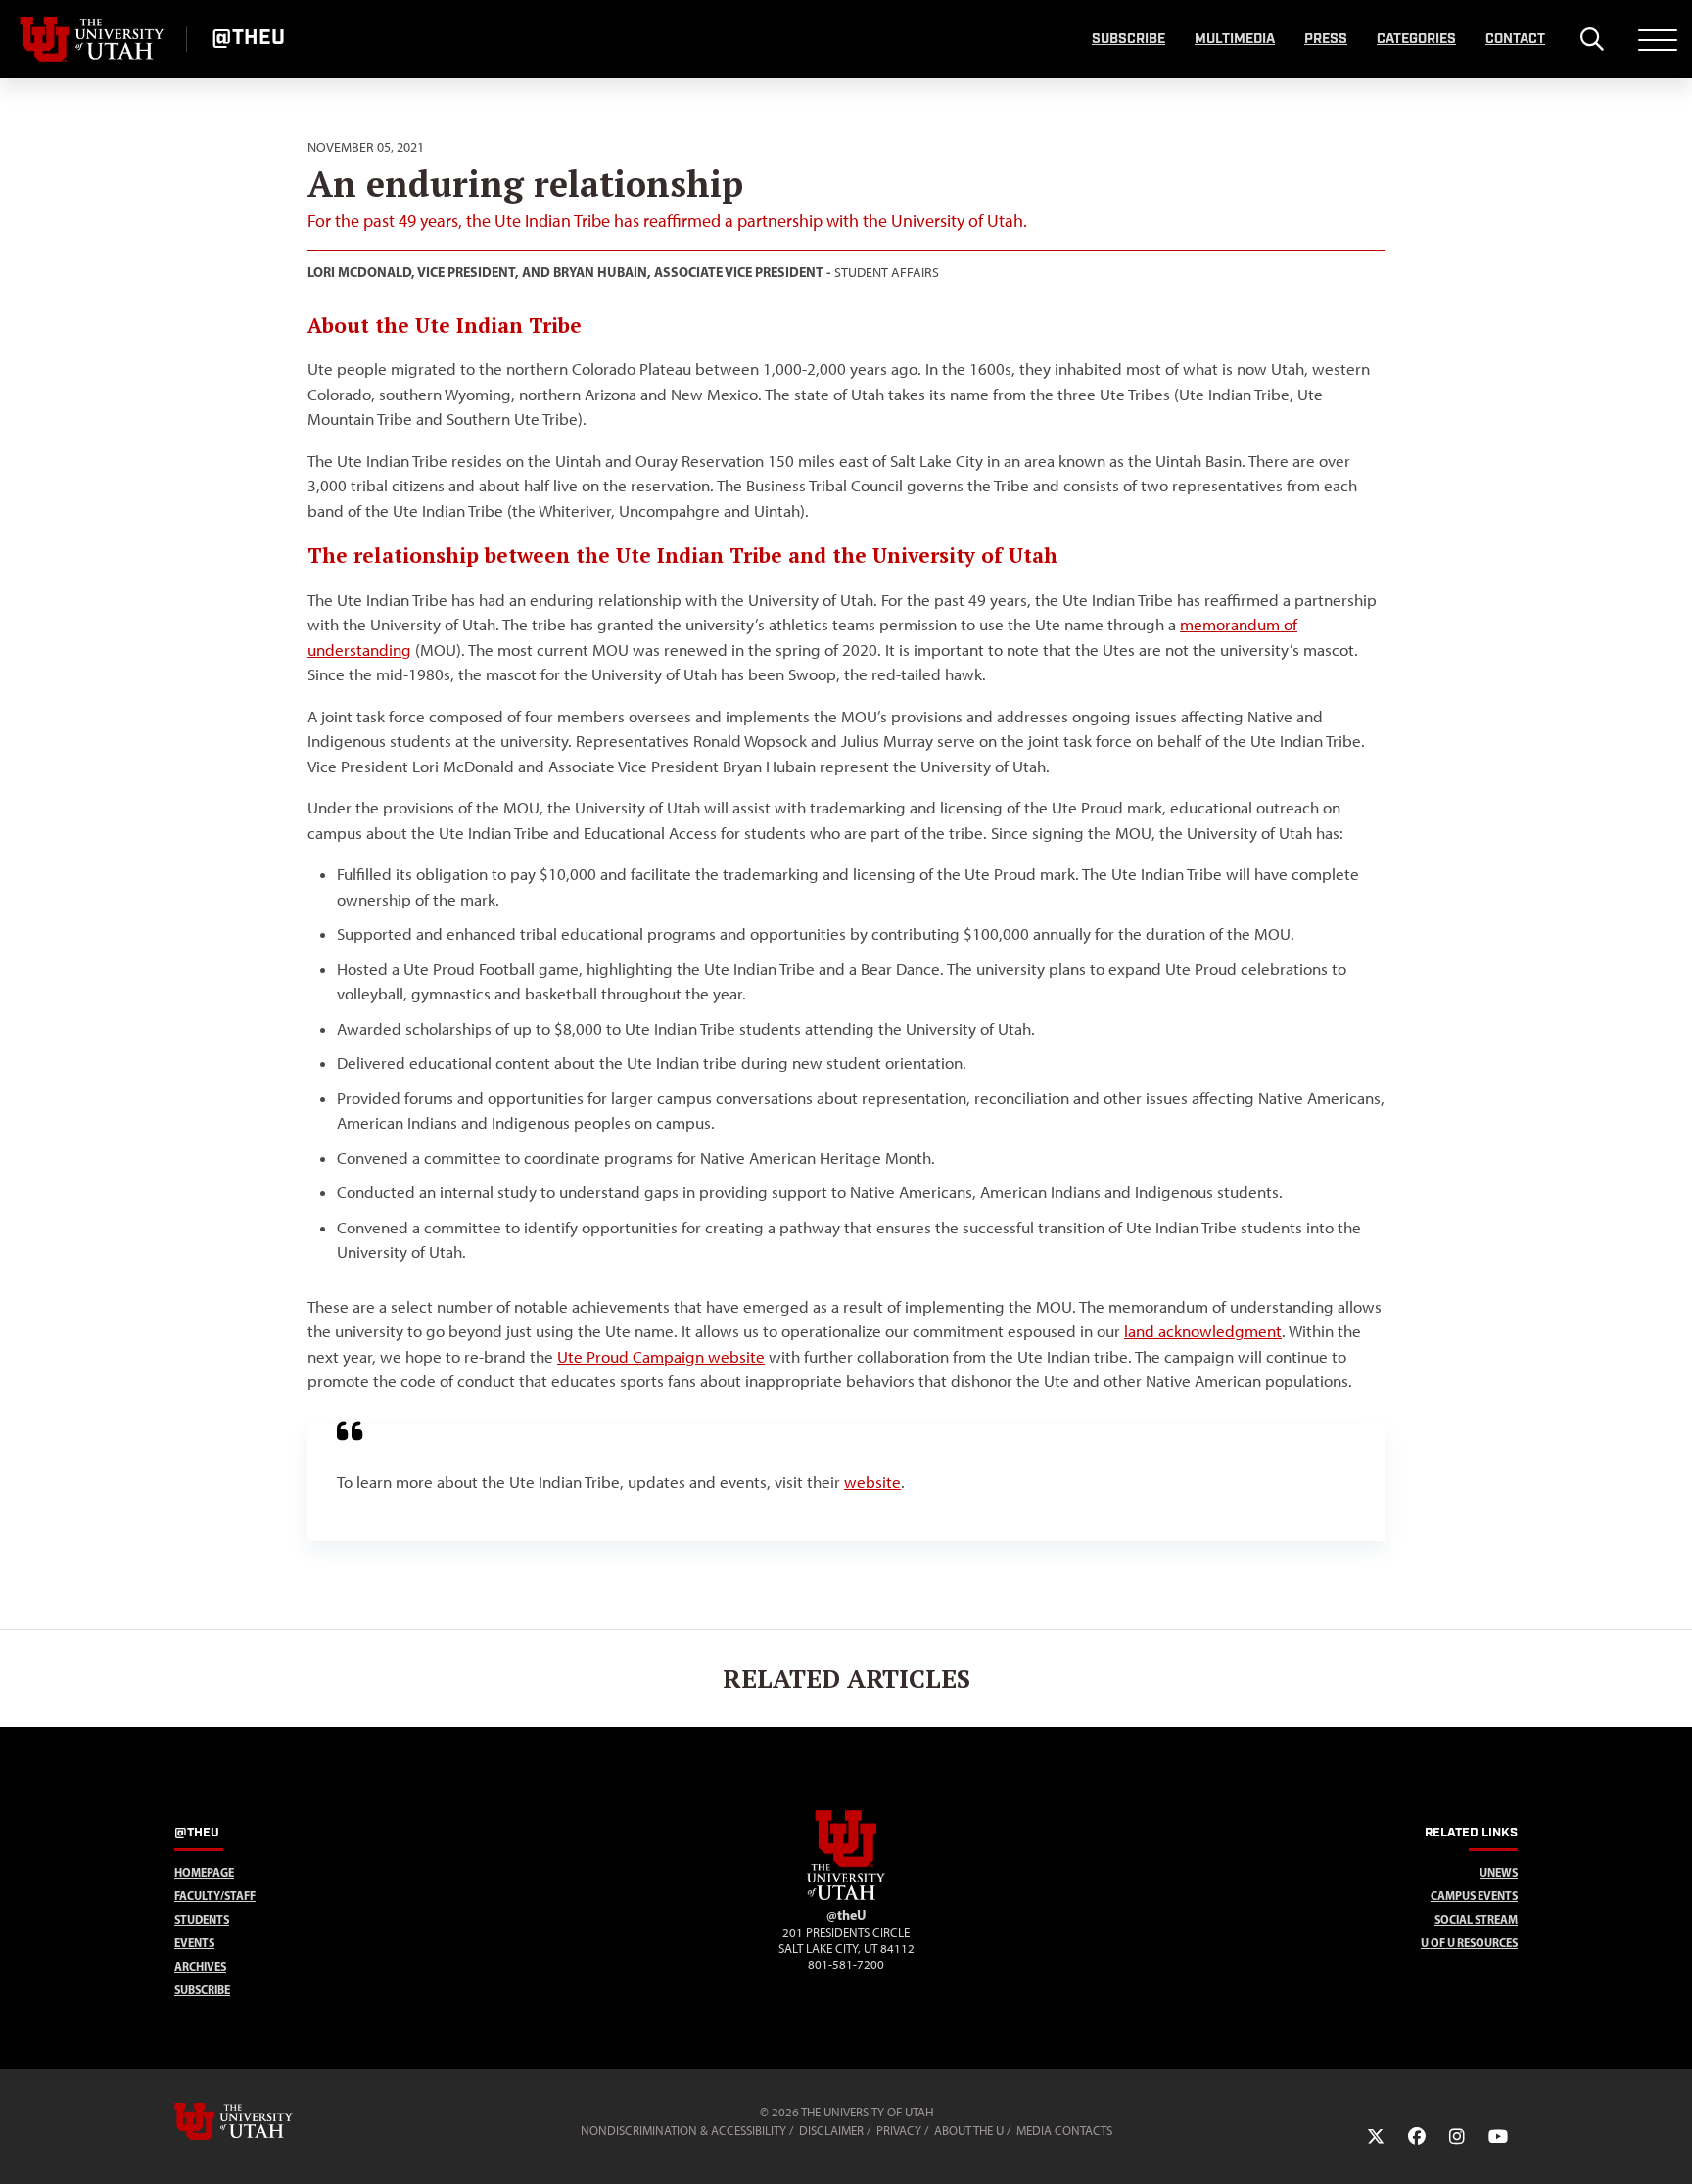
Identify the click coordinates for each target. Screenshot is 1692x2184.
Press (1326, 39)
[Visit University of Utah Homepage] (93, 39)
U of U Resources (1469, 1943)
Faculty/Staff (215, 1896)
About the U (969, 2131)
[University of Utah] (261, 2121)
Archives (200, 1966)
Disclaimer (831, 2131)
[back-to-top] (1668, 2145)
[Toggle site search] (1592, 39)
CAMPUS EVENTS (1474, 1896)
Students (202, 1919)
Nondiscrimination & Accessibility (683, 2131)
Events (194, 1943)
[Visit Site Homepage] (846, 1896)
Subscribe (1128, 39)
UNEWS (1499, 1872)
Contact (1515, 39)
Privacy (899, 2131)
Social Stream (1476, 1919)
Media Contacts (1064, 2131)
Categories (1416, 39)
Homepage (204, 1872)
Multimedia (1235, 39)
